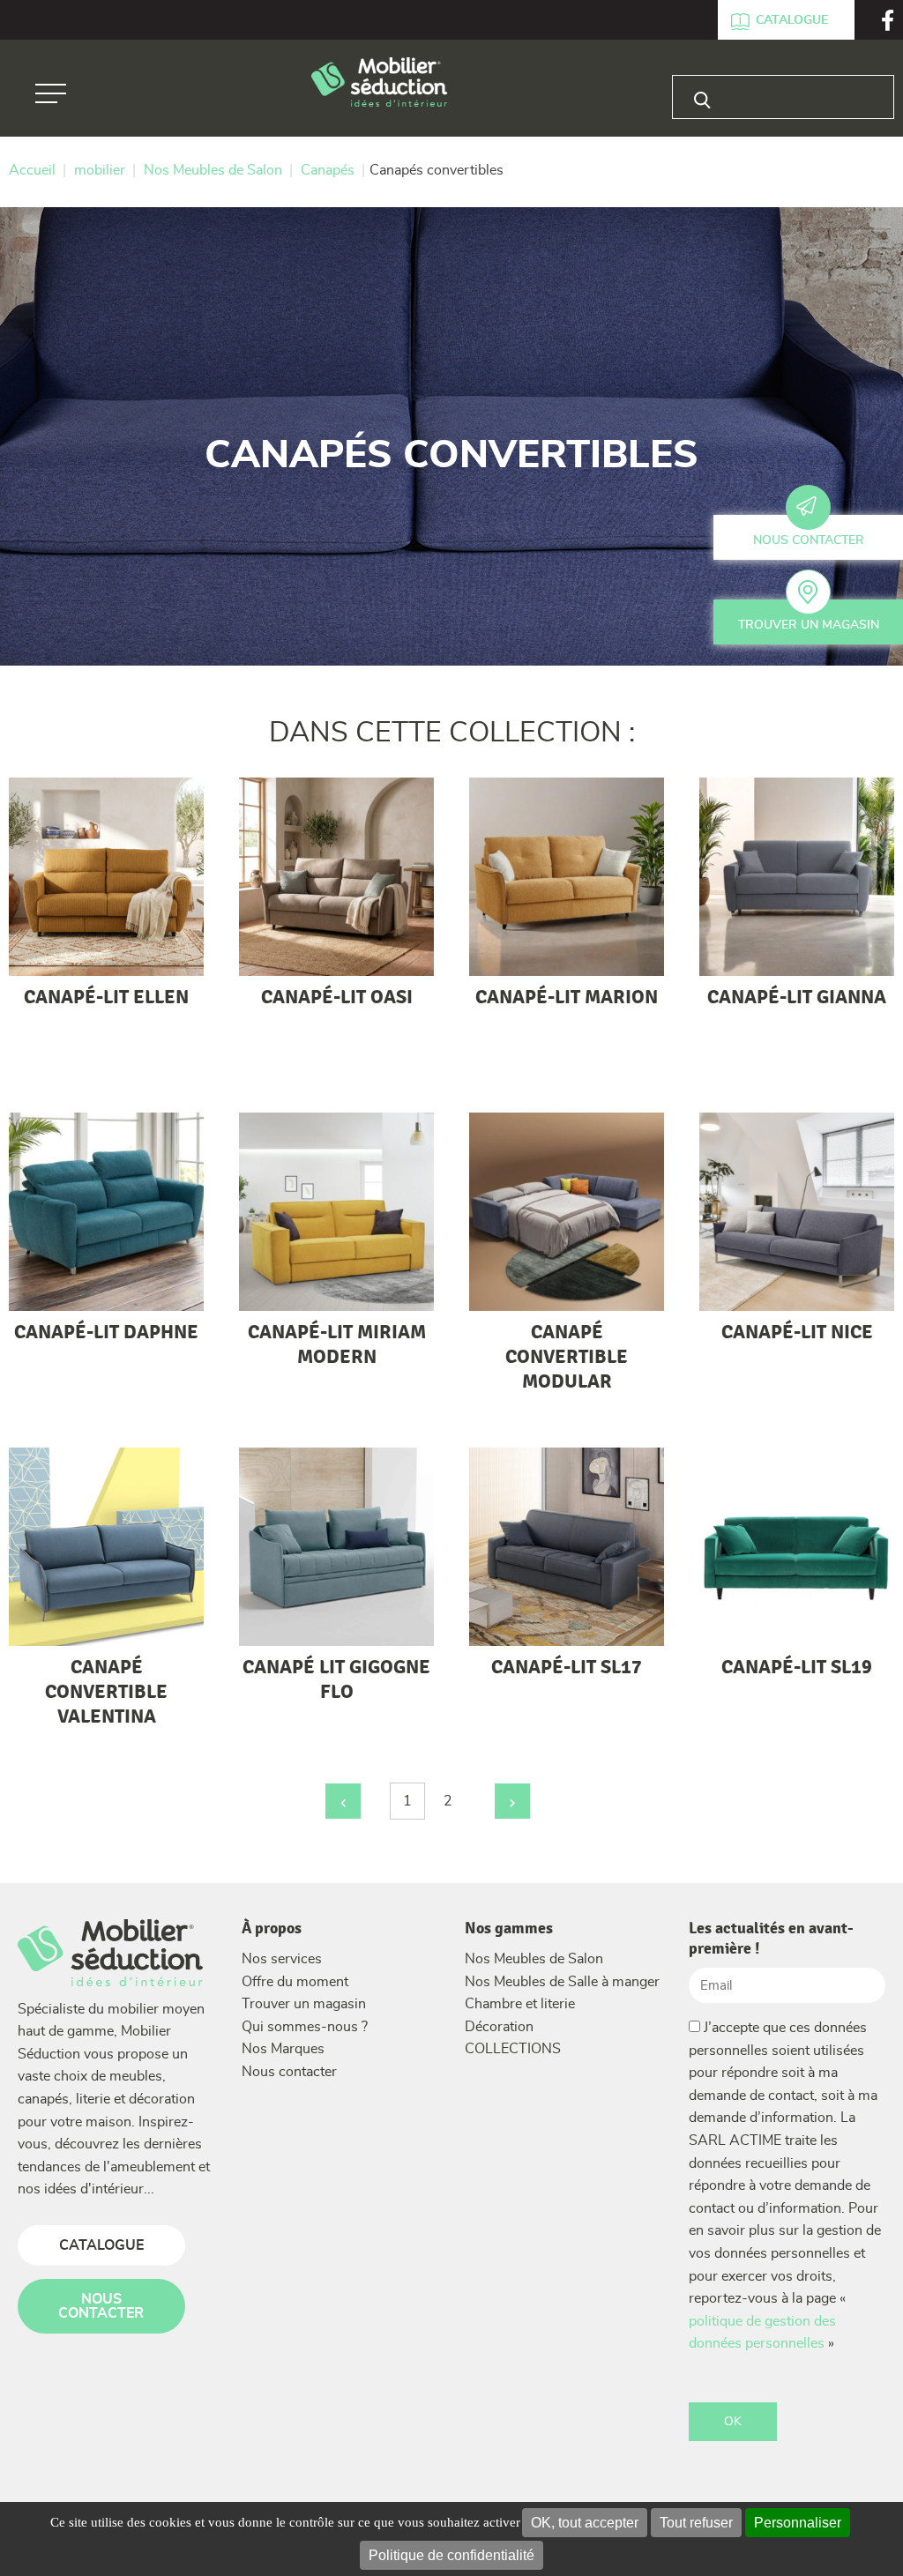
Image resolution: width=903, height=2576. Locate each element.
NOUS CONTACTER (101, 2306)
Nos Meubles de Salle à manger (562, 1982)
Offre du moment (295, 1982)
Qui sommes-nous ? (305, 2027)
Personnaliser (798, 2523)
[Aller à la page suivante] (512, 1801)
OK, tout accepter (585, 2523)
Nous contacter (809, 540)
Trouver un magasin (809, 625)
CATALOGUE (101, 2245)
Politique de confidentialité (451, 2555)
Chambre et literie (520, 2004)
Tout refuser (696, 2523)
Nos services (282, 1959)
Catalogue (792, 20)
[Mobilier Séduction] (380, 83)
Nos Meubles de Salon (534, 1959)
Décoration (499, 2027)
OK (733, 2422)
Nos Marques (283, 2049)
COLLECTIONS (513, 2049)
